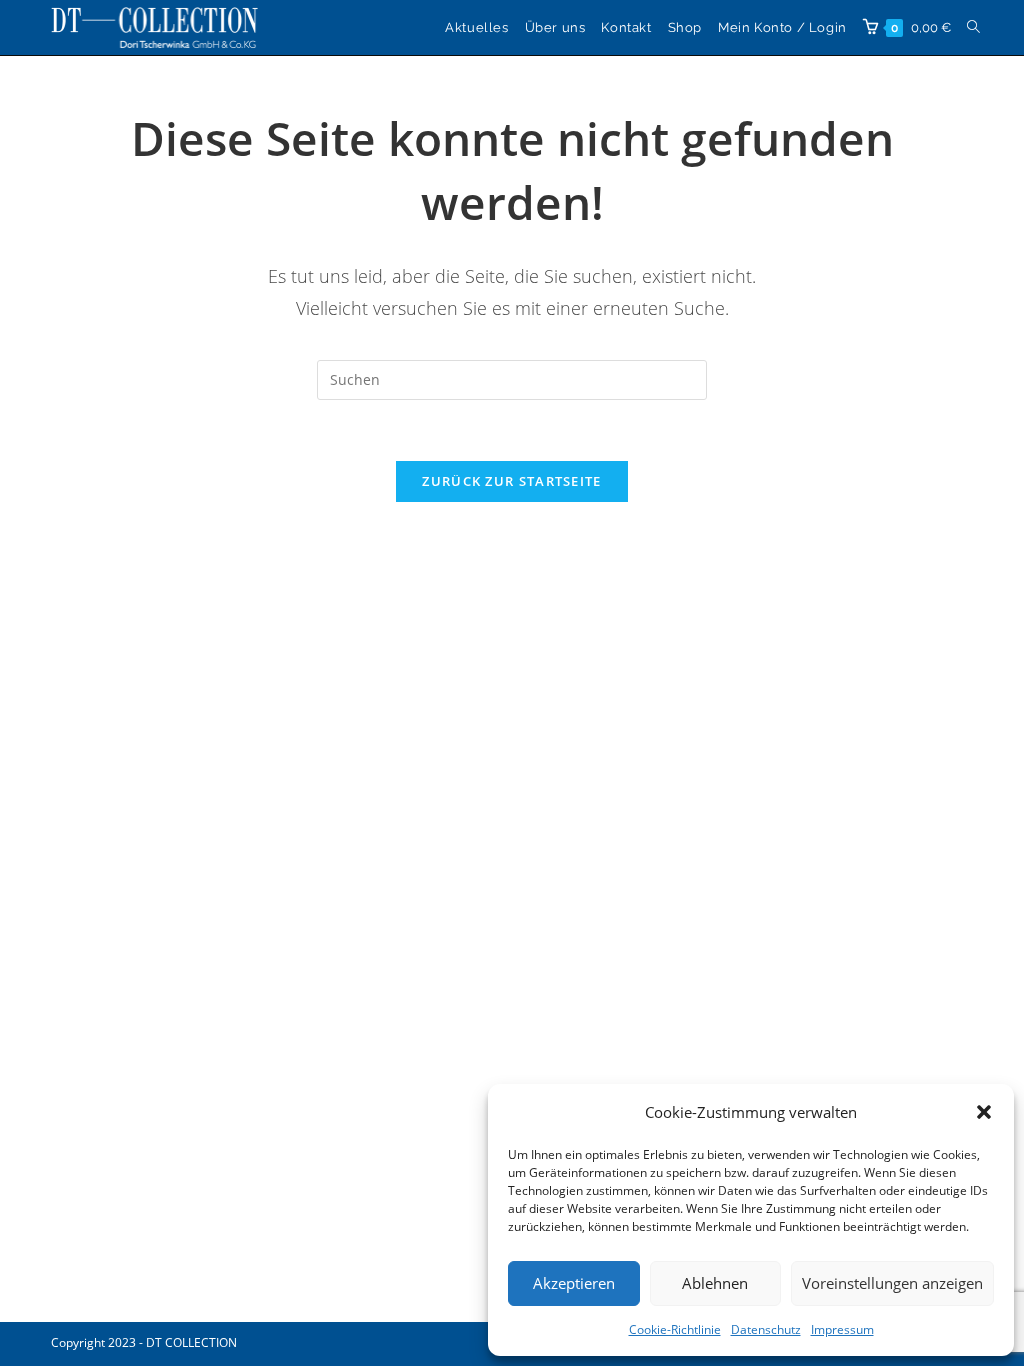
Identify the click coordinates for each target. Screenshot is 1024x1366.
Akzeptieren (574, 1283)
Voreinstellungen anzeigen (892, 1283)
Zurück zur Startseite (511, 481)
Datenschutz (766, 1329)
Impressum (842, 1329)
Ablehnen (715, 1283)
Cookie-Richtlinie (675, 1329)
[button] (984, 1112)
